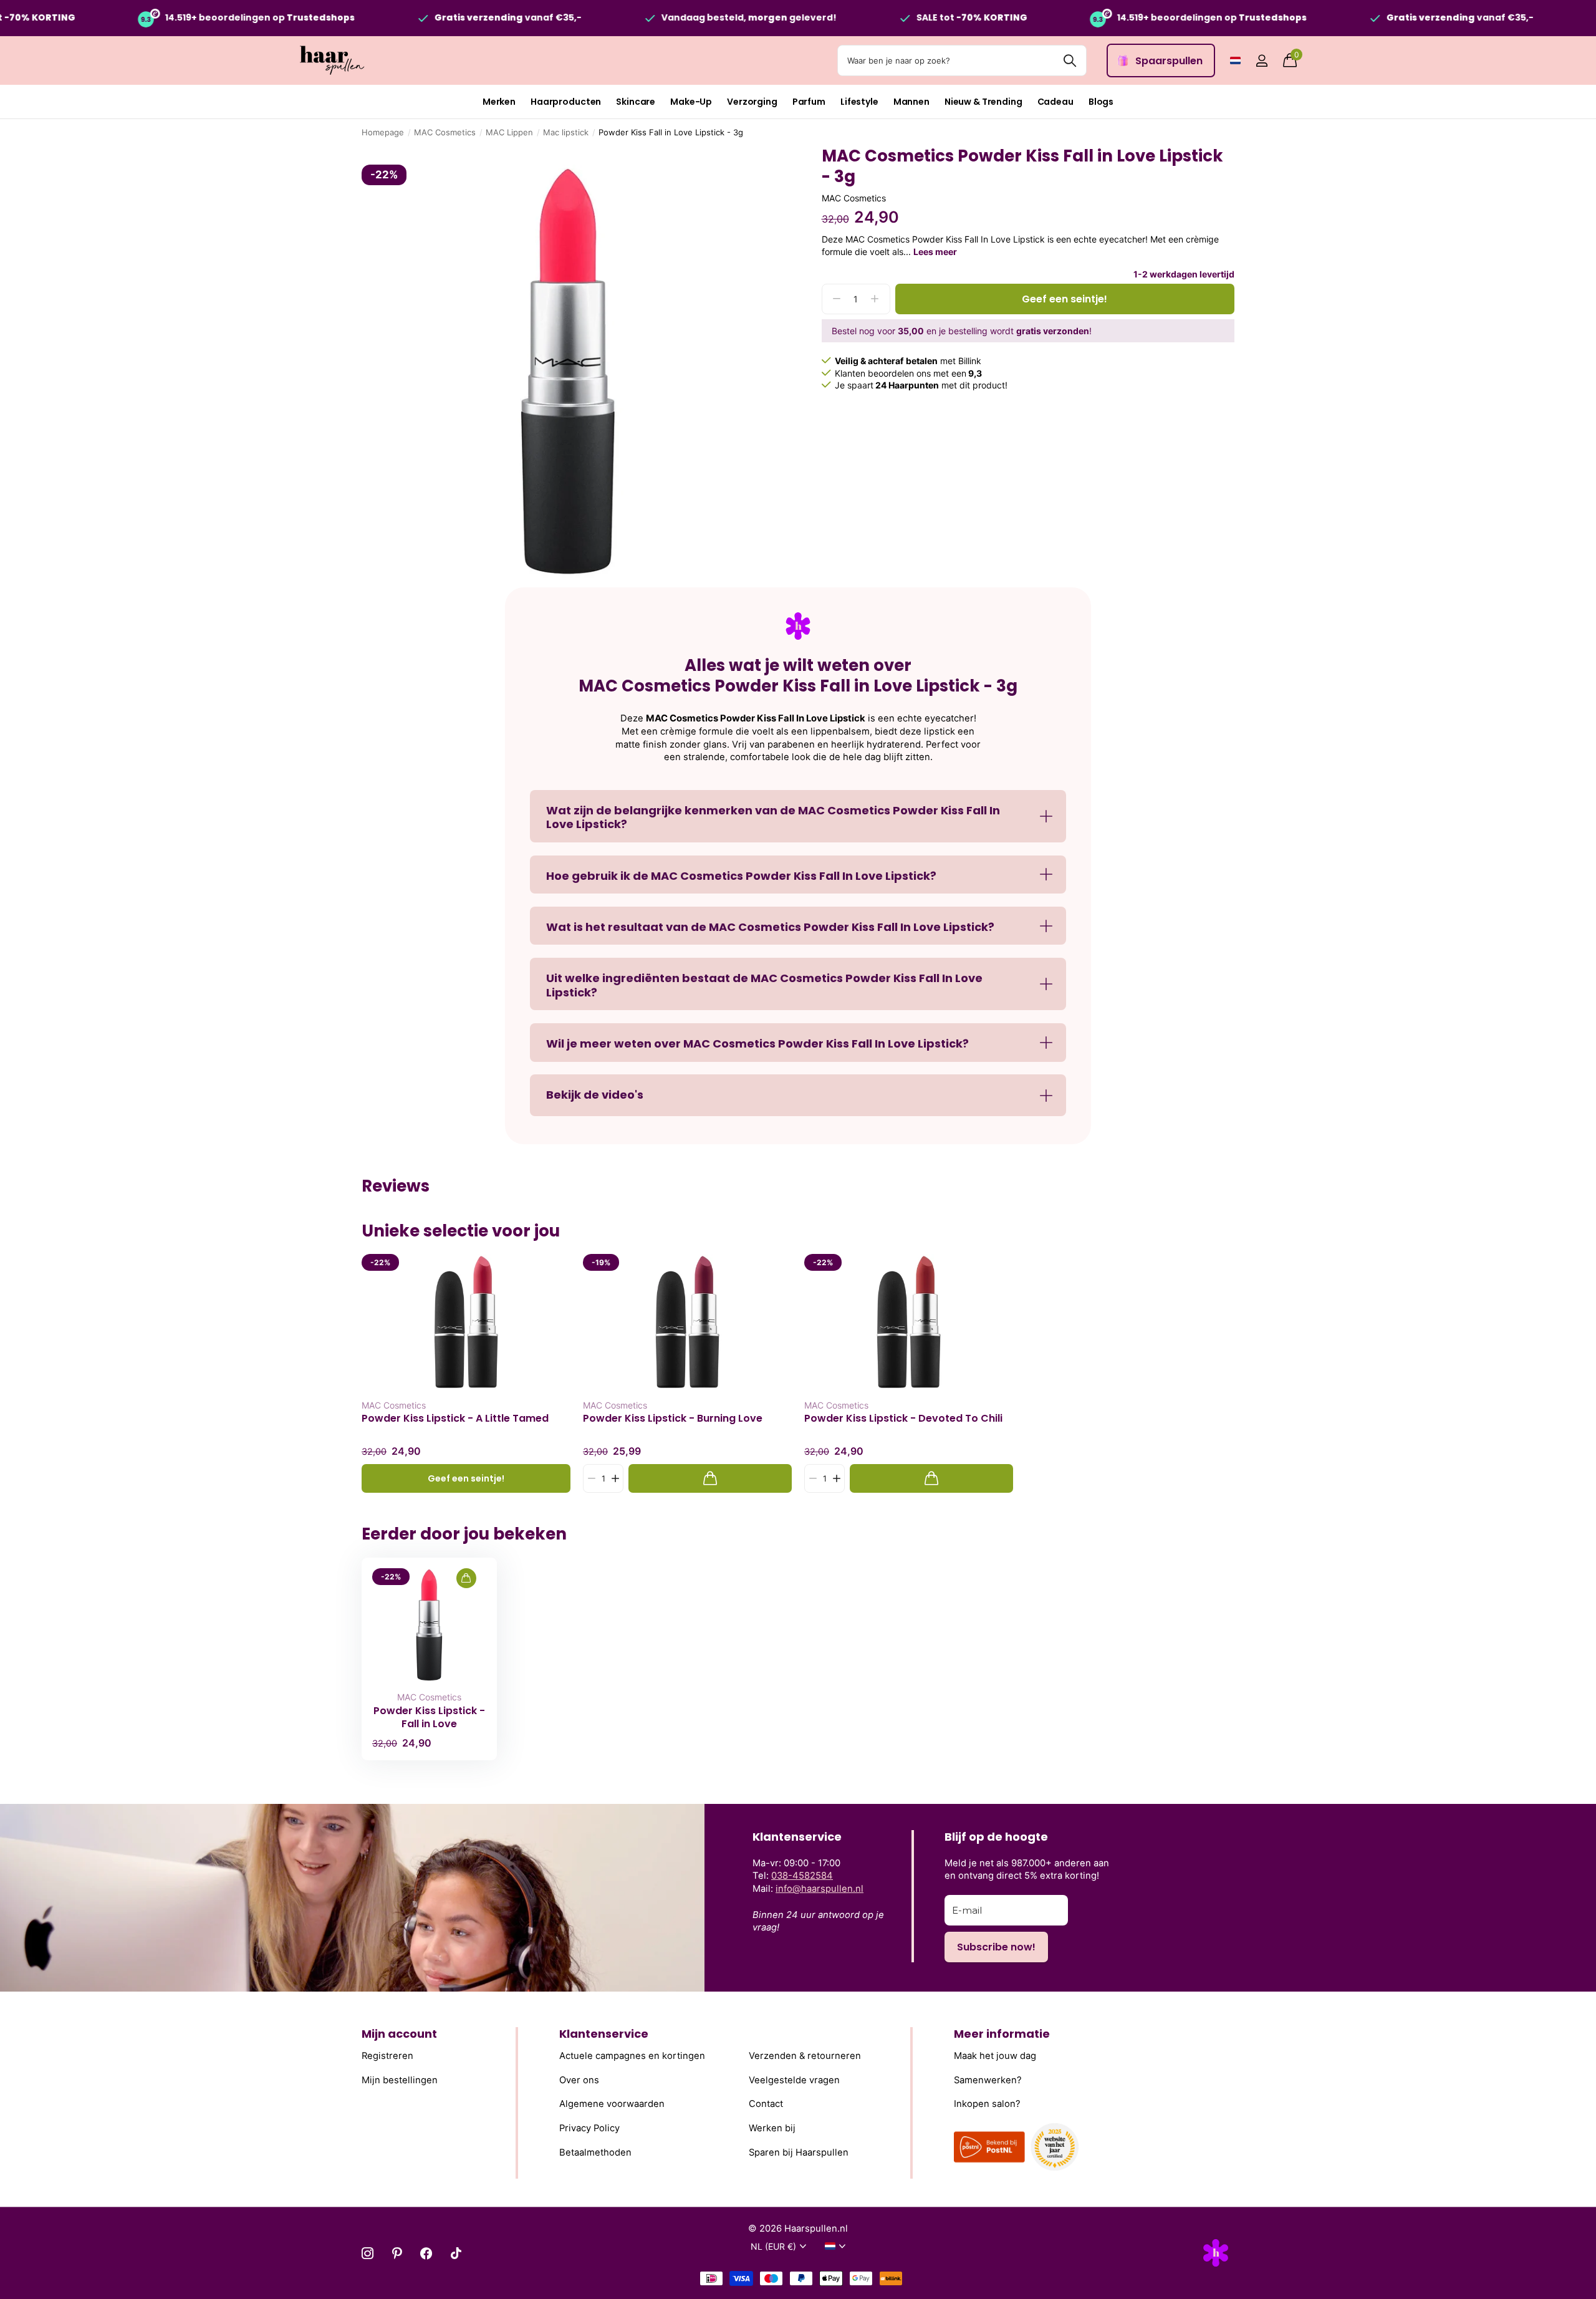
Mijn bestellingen (400, 2080)
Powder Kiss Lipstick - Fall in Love (429, 1717)
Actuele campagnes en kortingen (632, 2056)
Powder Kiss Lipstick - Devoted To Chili (903, 1419)
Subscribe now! (996, 1947)
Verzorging (752, 102)
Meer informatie (1002, 2034)
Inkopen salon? (987, 2104)
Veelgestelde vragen (794, 2080)
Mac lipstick (566, 132)
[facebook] (426, 2253)
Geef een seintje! (1065, 299)
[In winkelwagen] (710, 1479)
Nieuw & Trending (983, 102)
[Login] (1262, 61)
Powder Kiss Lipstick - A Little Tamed (455, 1419)
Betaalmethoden (595, 2152)
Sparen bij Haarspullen (799, 2152)
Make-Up (691, 102)
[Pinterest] (397, 2253)
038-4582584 (802, 1876)
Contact (766, 2104)
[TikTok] (456, 2253)
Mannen (911, 102)
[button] (615, 1479)
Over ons (579, 2080)
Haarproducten (566, 102)
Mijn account (399, 2034)
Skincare (636, 102)
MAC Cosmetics (445, 132)
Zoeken (1070, 60)
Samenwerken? (988, 2080)
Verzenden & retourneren (805, 2056)
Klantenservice (604, 2034)
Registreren (387, 2056)
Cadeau (1055, 102)
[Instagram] (368, 2253)
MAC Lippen (509, 132)
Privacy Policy (589, 2128)
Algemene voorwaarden (612, 2104)
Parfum (809, 102)
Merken (499, 102)
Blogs (1101, 102)
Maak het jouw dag (995, 2056)
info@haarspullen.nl (820, 1889)
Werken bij (772, 2128)
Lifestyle (859, 102)
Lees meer (935, 252)
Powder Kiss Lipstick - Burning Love (673, 1419)
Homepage (383, 132)
